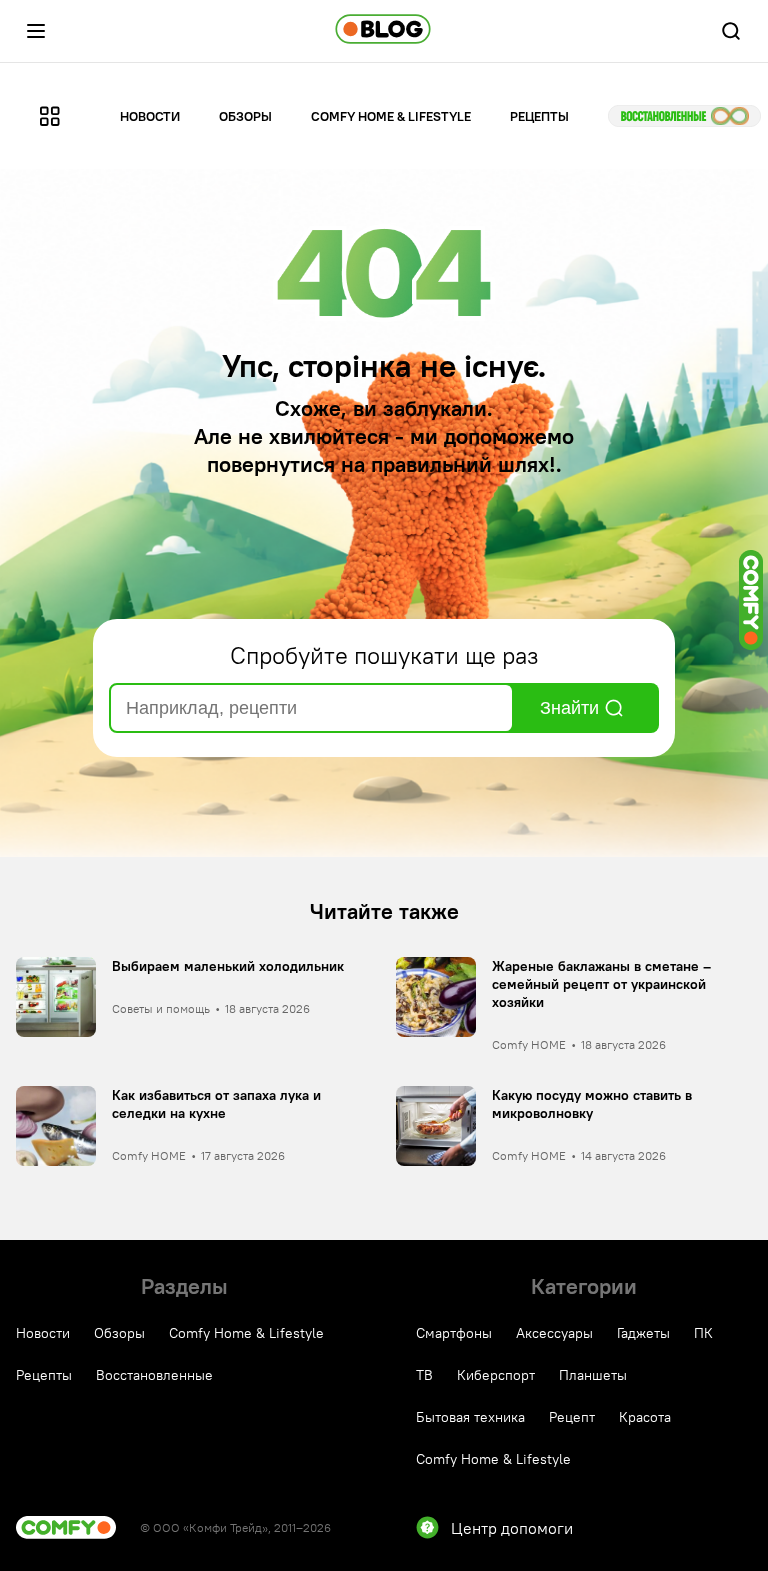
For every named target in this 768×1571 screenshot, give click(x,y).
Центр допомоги (512, 1528)
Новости (150, 116)
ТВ (424, 1375)
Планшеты (593, 1375)
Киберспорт (496, 1375)
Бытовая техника (470, 1417)
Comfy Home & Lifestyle (391, 116)
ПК (703, 1333)
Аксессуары (554, 1333)
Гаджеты (643, 1333)
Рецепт (572, 1417)
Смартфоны (454, 1333)
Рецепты (539, 116)
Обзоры (245, 116)
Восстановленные (684, 116)
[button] (36, 31)
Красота (645, 1417)
